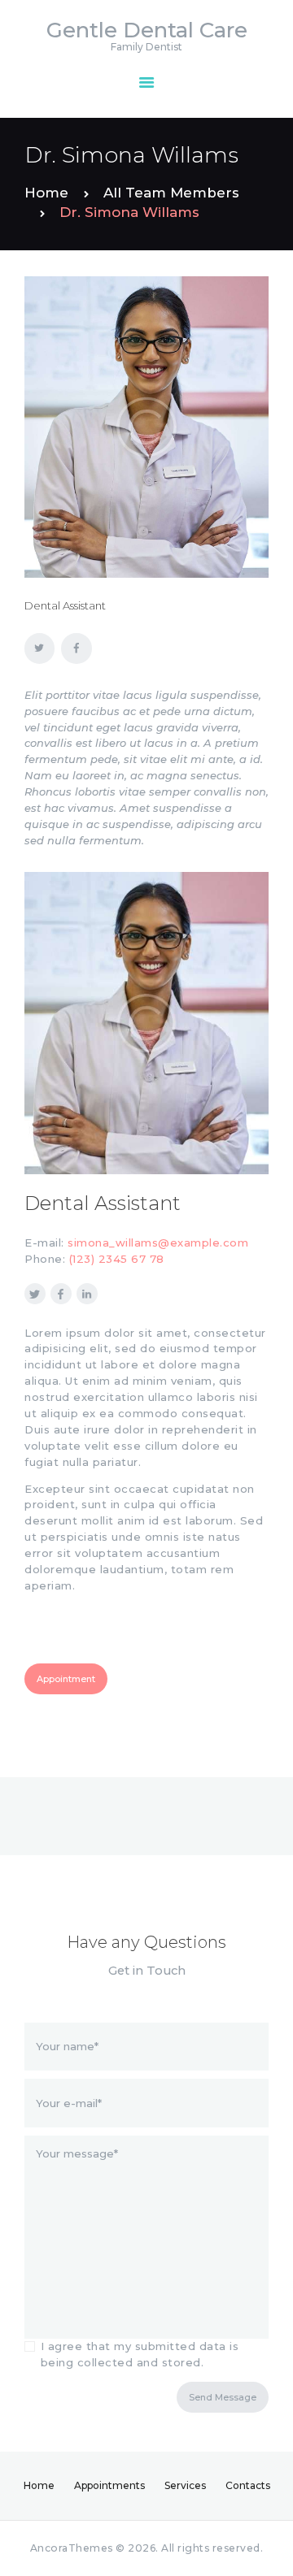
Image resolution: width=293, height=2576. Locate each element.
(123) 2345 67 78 (117, 1259)
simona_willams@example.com (158, 1242)
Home (46, 193)
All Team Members (171, 193)
